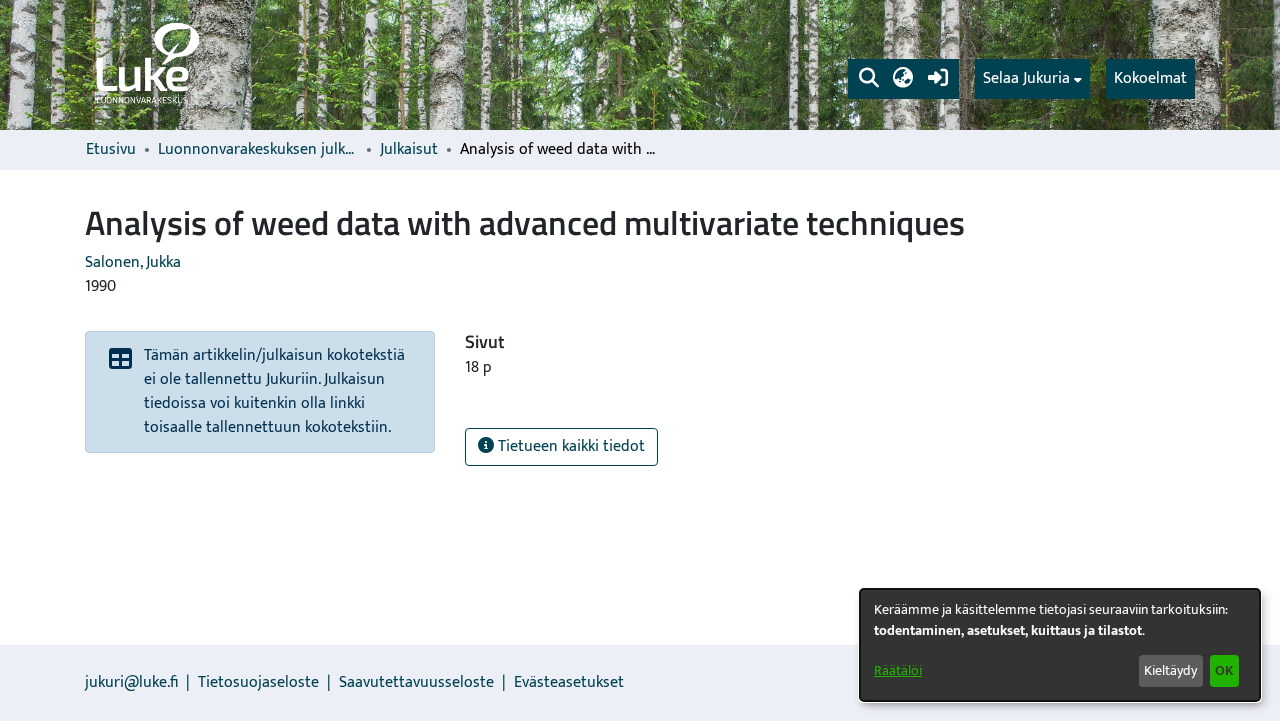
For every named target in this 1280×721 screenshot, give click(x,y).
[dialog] (1060, 645)
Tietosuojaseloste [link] (258, 682)
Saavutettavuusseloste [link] (416, 682)
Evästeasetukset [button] (569, 682)
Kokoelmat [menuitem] (1150, 78)
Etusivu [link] (111, 150)
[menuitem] (1032, 79)
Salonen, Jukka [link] (133, 262)
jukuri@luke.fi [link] (131, 682)
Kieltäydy (1170, 670)
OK (1224, 670)
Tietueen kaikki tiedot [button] (569, 446)
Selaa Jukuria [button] (1026, 79)
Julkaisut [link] (409, 150)
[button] (868, 79)
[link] (146, 65)
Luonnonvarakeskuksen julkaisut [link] (258, 150)
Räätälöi (898, 670)
